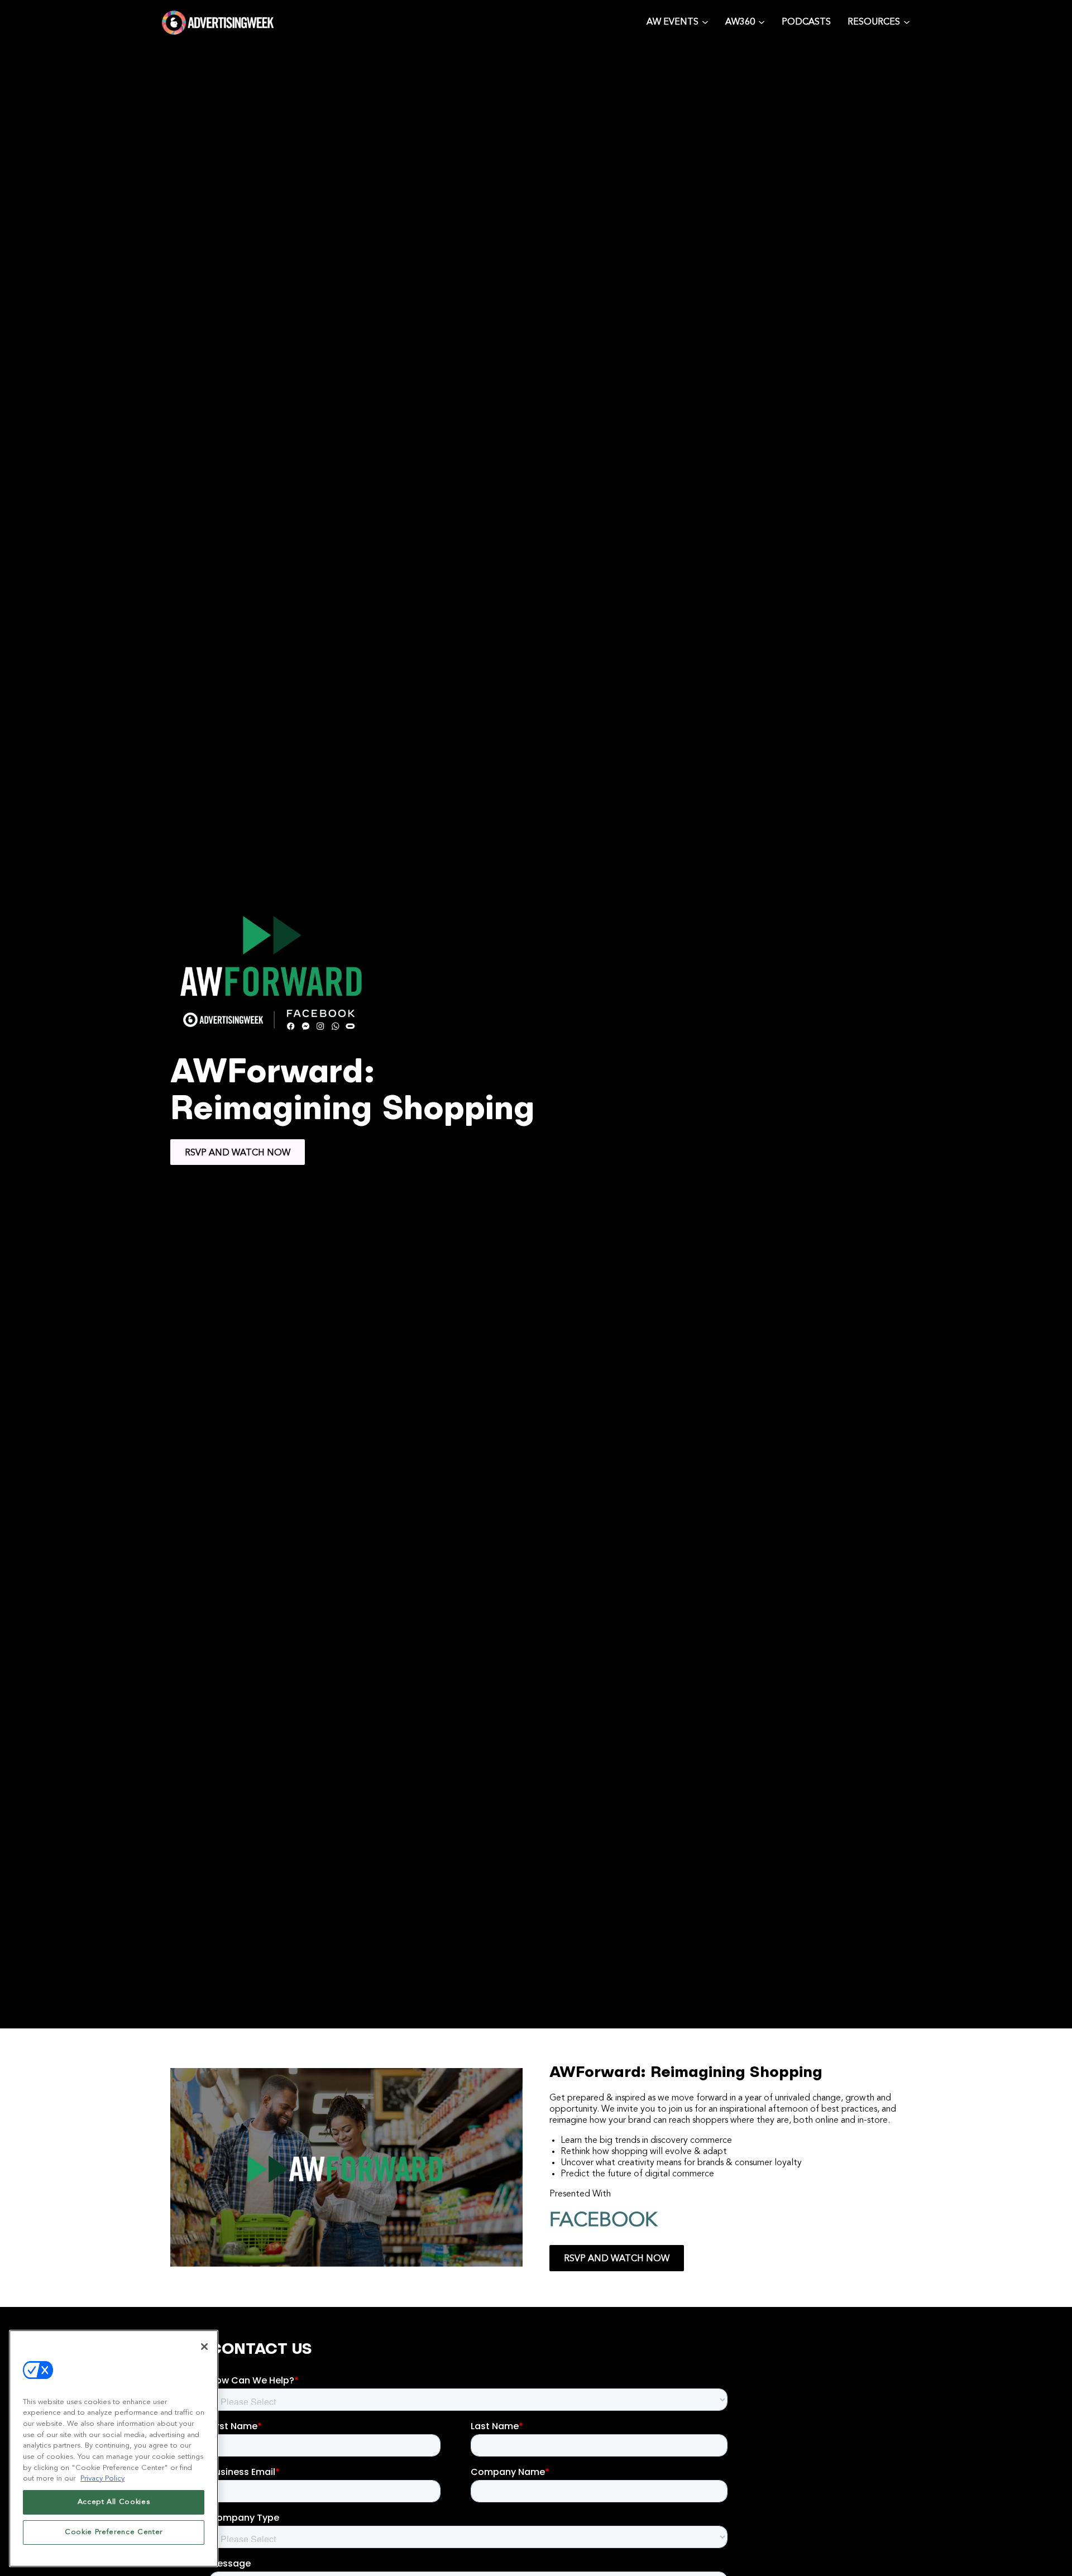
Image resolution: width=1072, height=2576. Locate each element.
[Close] (204, 2347)
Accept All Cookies (114, 2502)
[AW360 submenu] (762, 21)
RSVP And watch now (238, 1153)
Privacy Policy (102, 2479)
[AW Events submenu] (705, 21)
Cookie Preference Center (114, 2532)
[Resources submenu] (907, 21)
